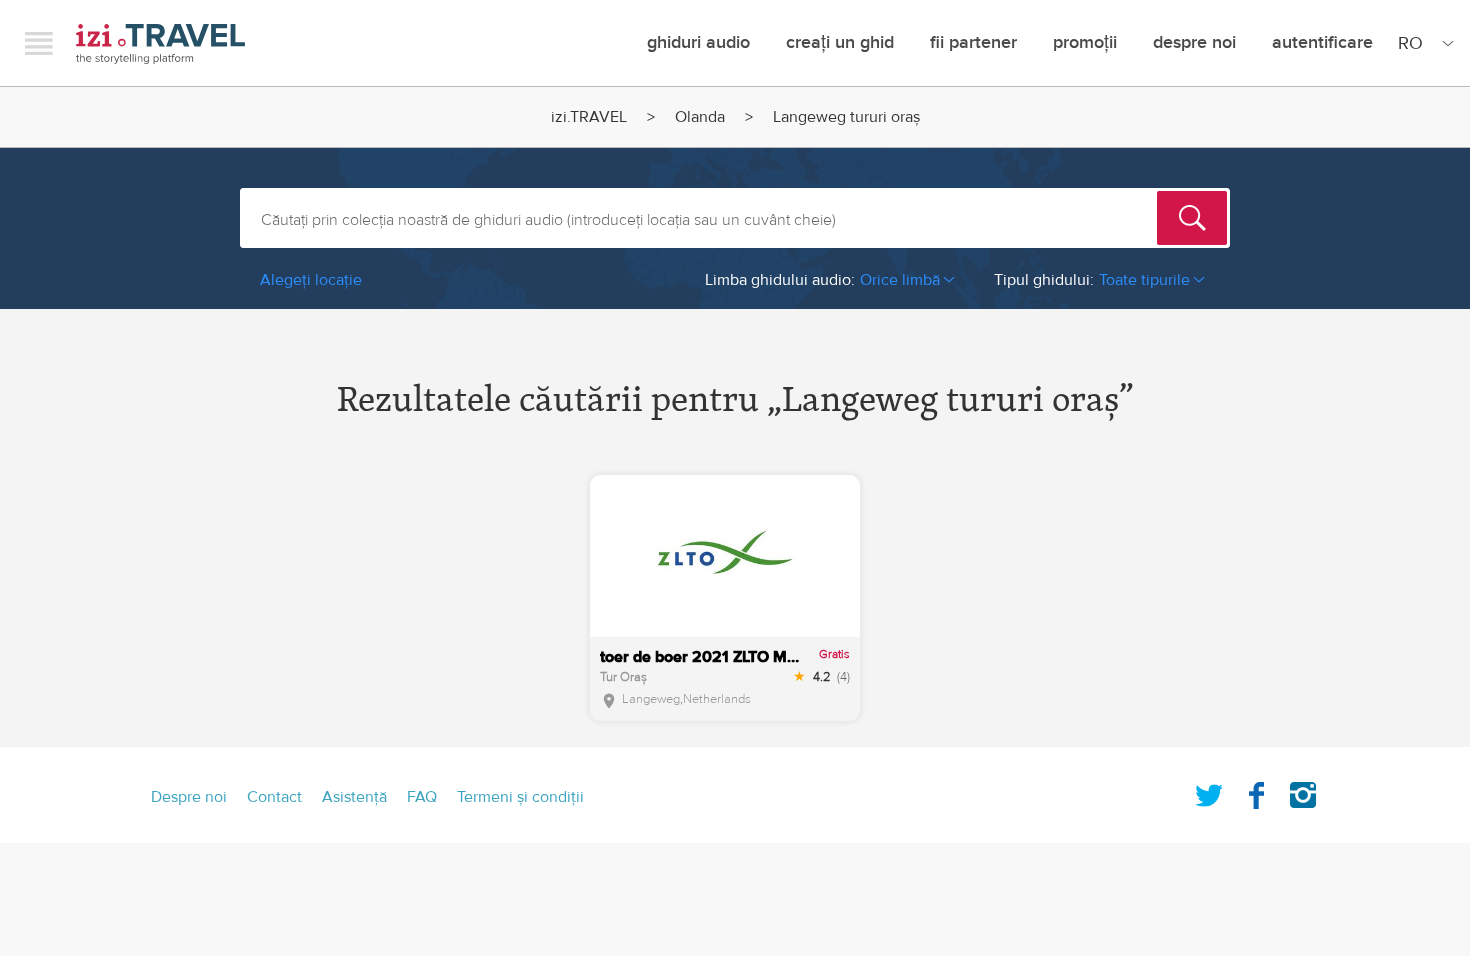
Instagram (1303, 791)
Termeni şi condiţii (520, 797)
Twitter (1209, 791)
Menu (39, 43)
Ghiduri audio (698, 42)
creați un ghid (840, 42)
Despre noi (1194, 42)
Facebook (1256, 791)
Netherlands (717, 699)
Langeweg (651, 699)
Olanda (700, 117)
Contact (274, 797)
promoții (1085, 42)
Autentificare (1322, 42)
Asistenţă (354, 797)
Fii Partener (973, 42)
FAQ (422, 797)
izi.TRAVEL (160, 43)
